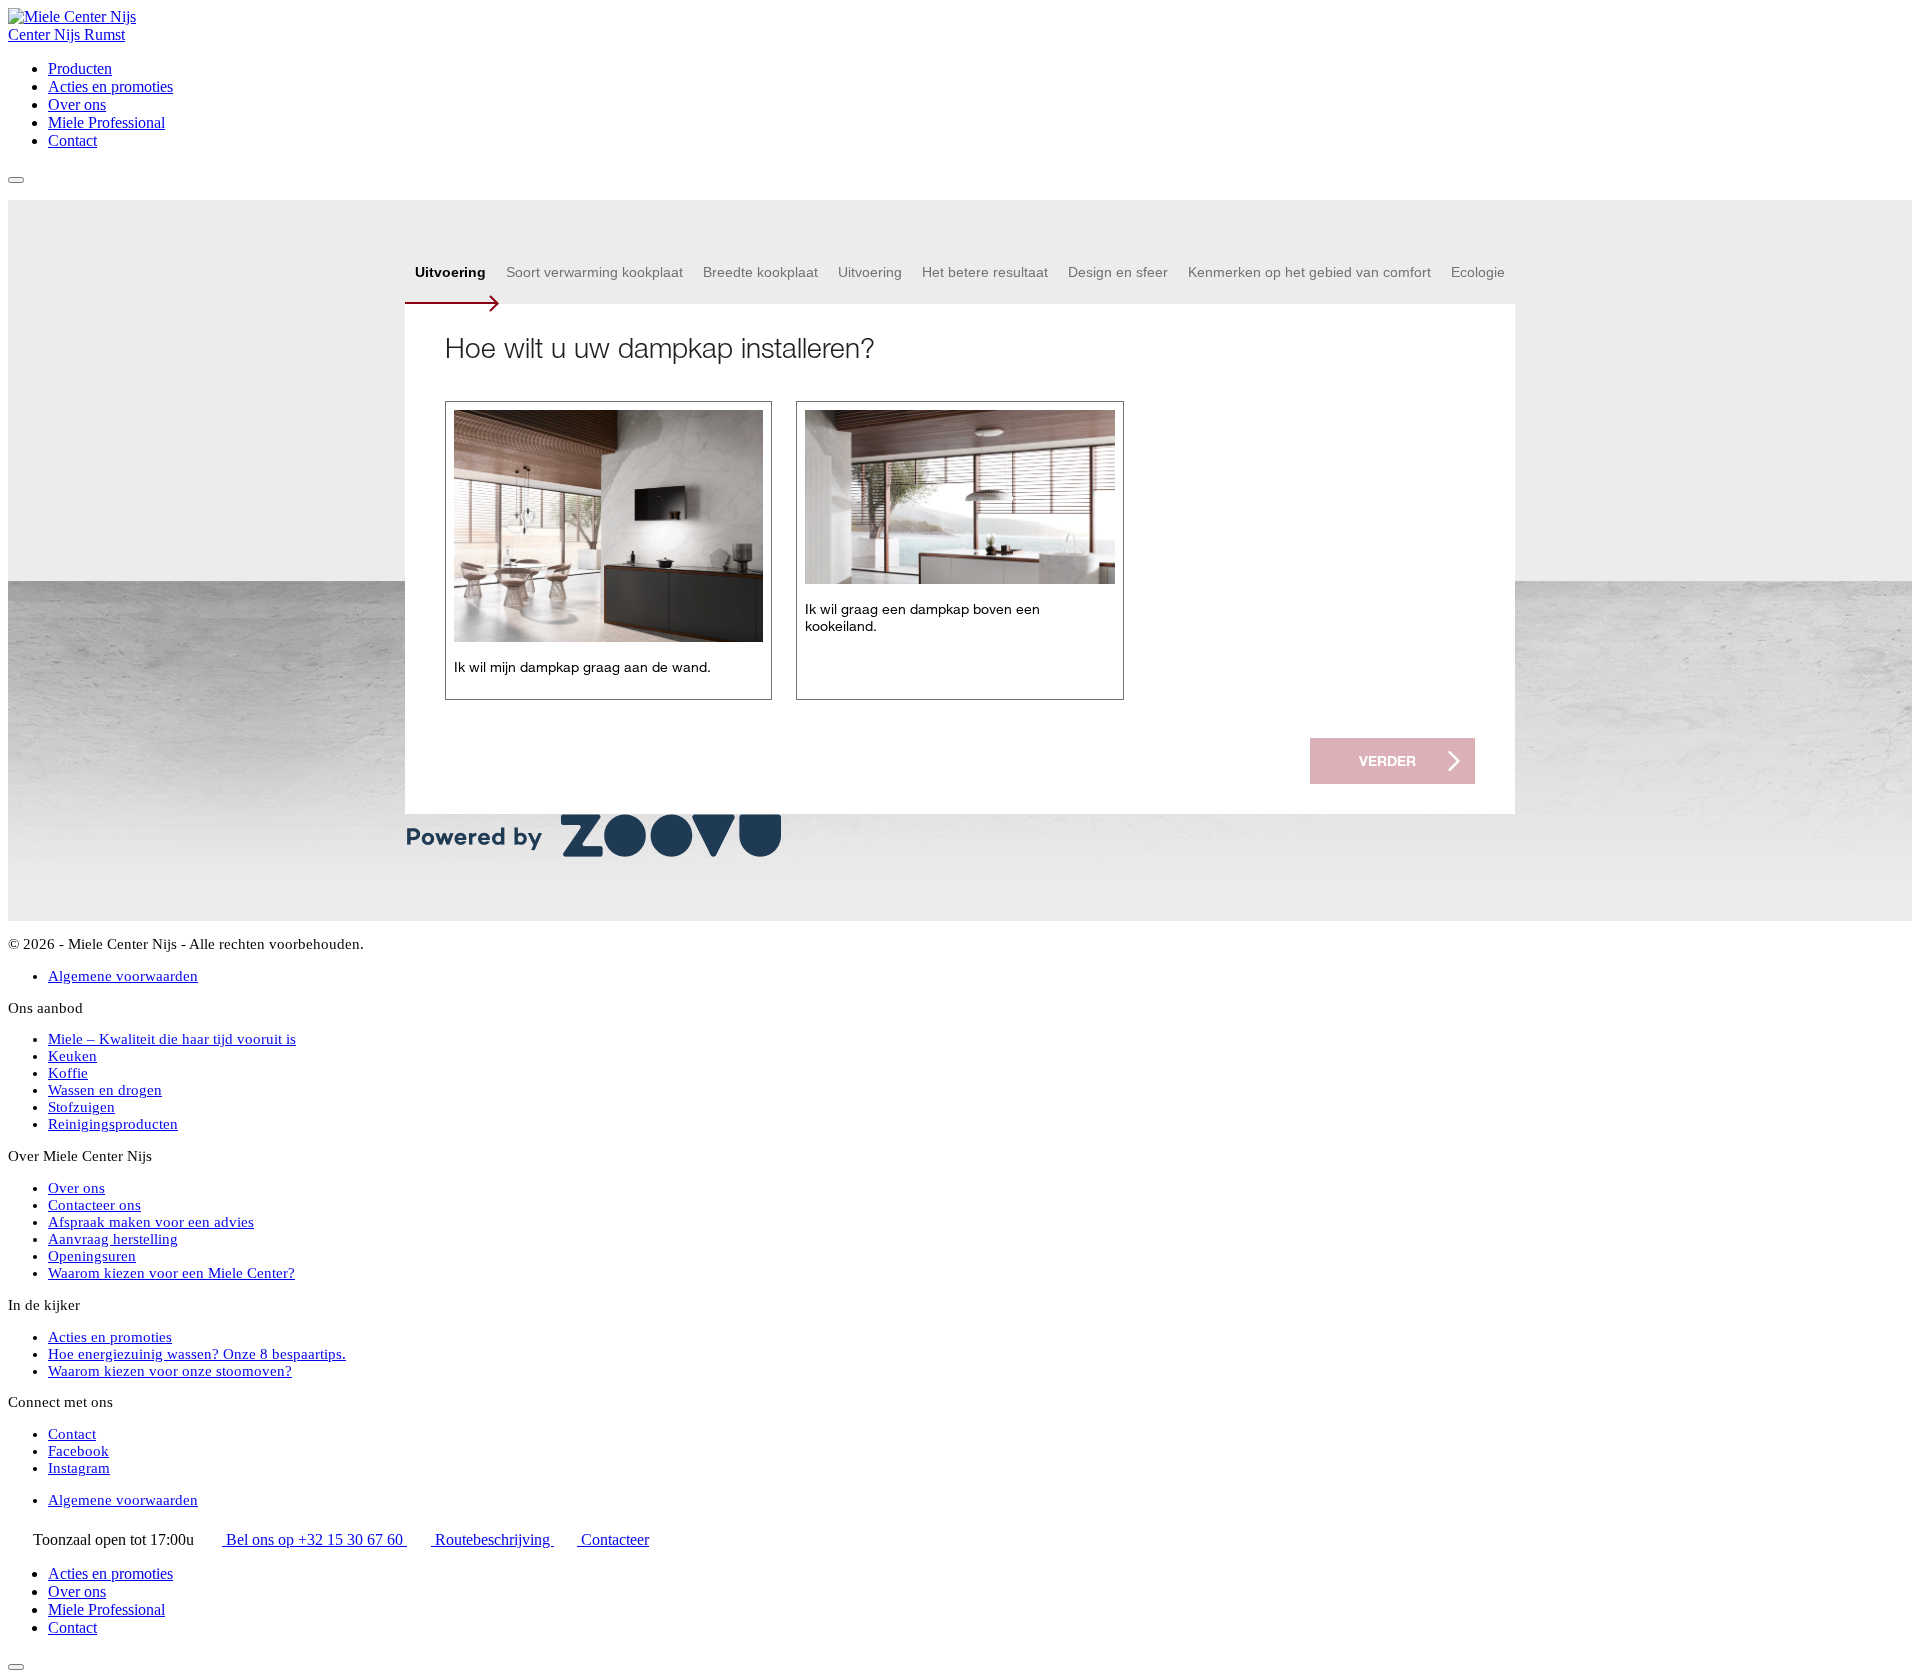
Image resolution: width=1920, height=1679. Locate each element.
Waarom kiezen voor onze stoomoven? (170, 1371)
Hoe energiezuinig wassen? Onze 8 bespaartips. (197, 1354)
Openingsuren (92, 1256)
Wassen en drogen (105, 1090)
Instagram (79, 1468)
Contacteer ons (94, 1205)
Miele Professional (106, 122)
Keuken (72, 1056)
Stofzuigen (81, 1107)
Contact (72, 140)
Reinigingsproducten (113, 1124)
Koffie (68, 1073)
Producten (80, 68)
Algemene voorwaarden (123, 976)
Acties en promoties (110, 86)
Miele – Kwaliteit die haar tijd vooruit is (172, 1039)
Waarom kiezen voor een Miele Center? (171, 1273)
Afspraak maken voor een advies (151, 1222)
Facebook (78, 1451)
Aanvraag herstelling (113, 1239)
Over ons (77, 104)
